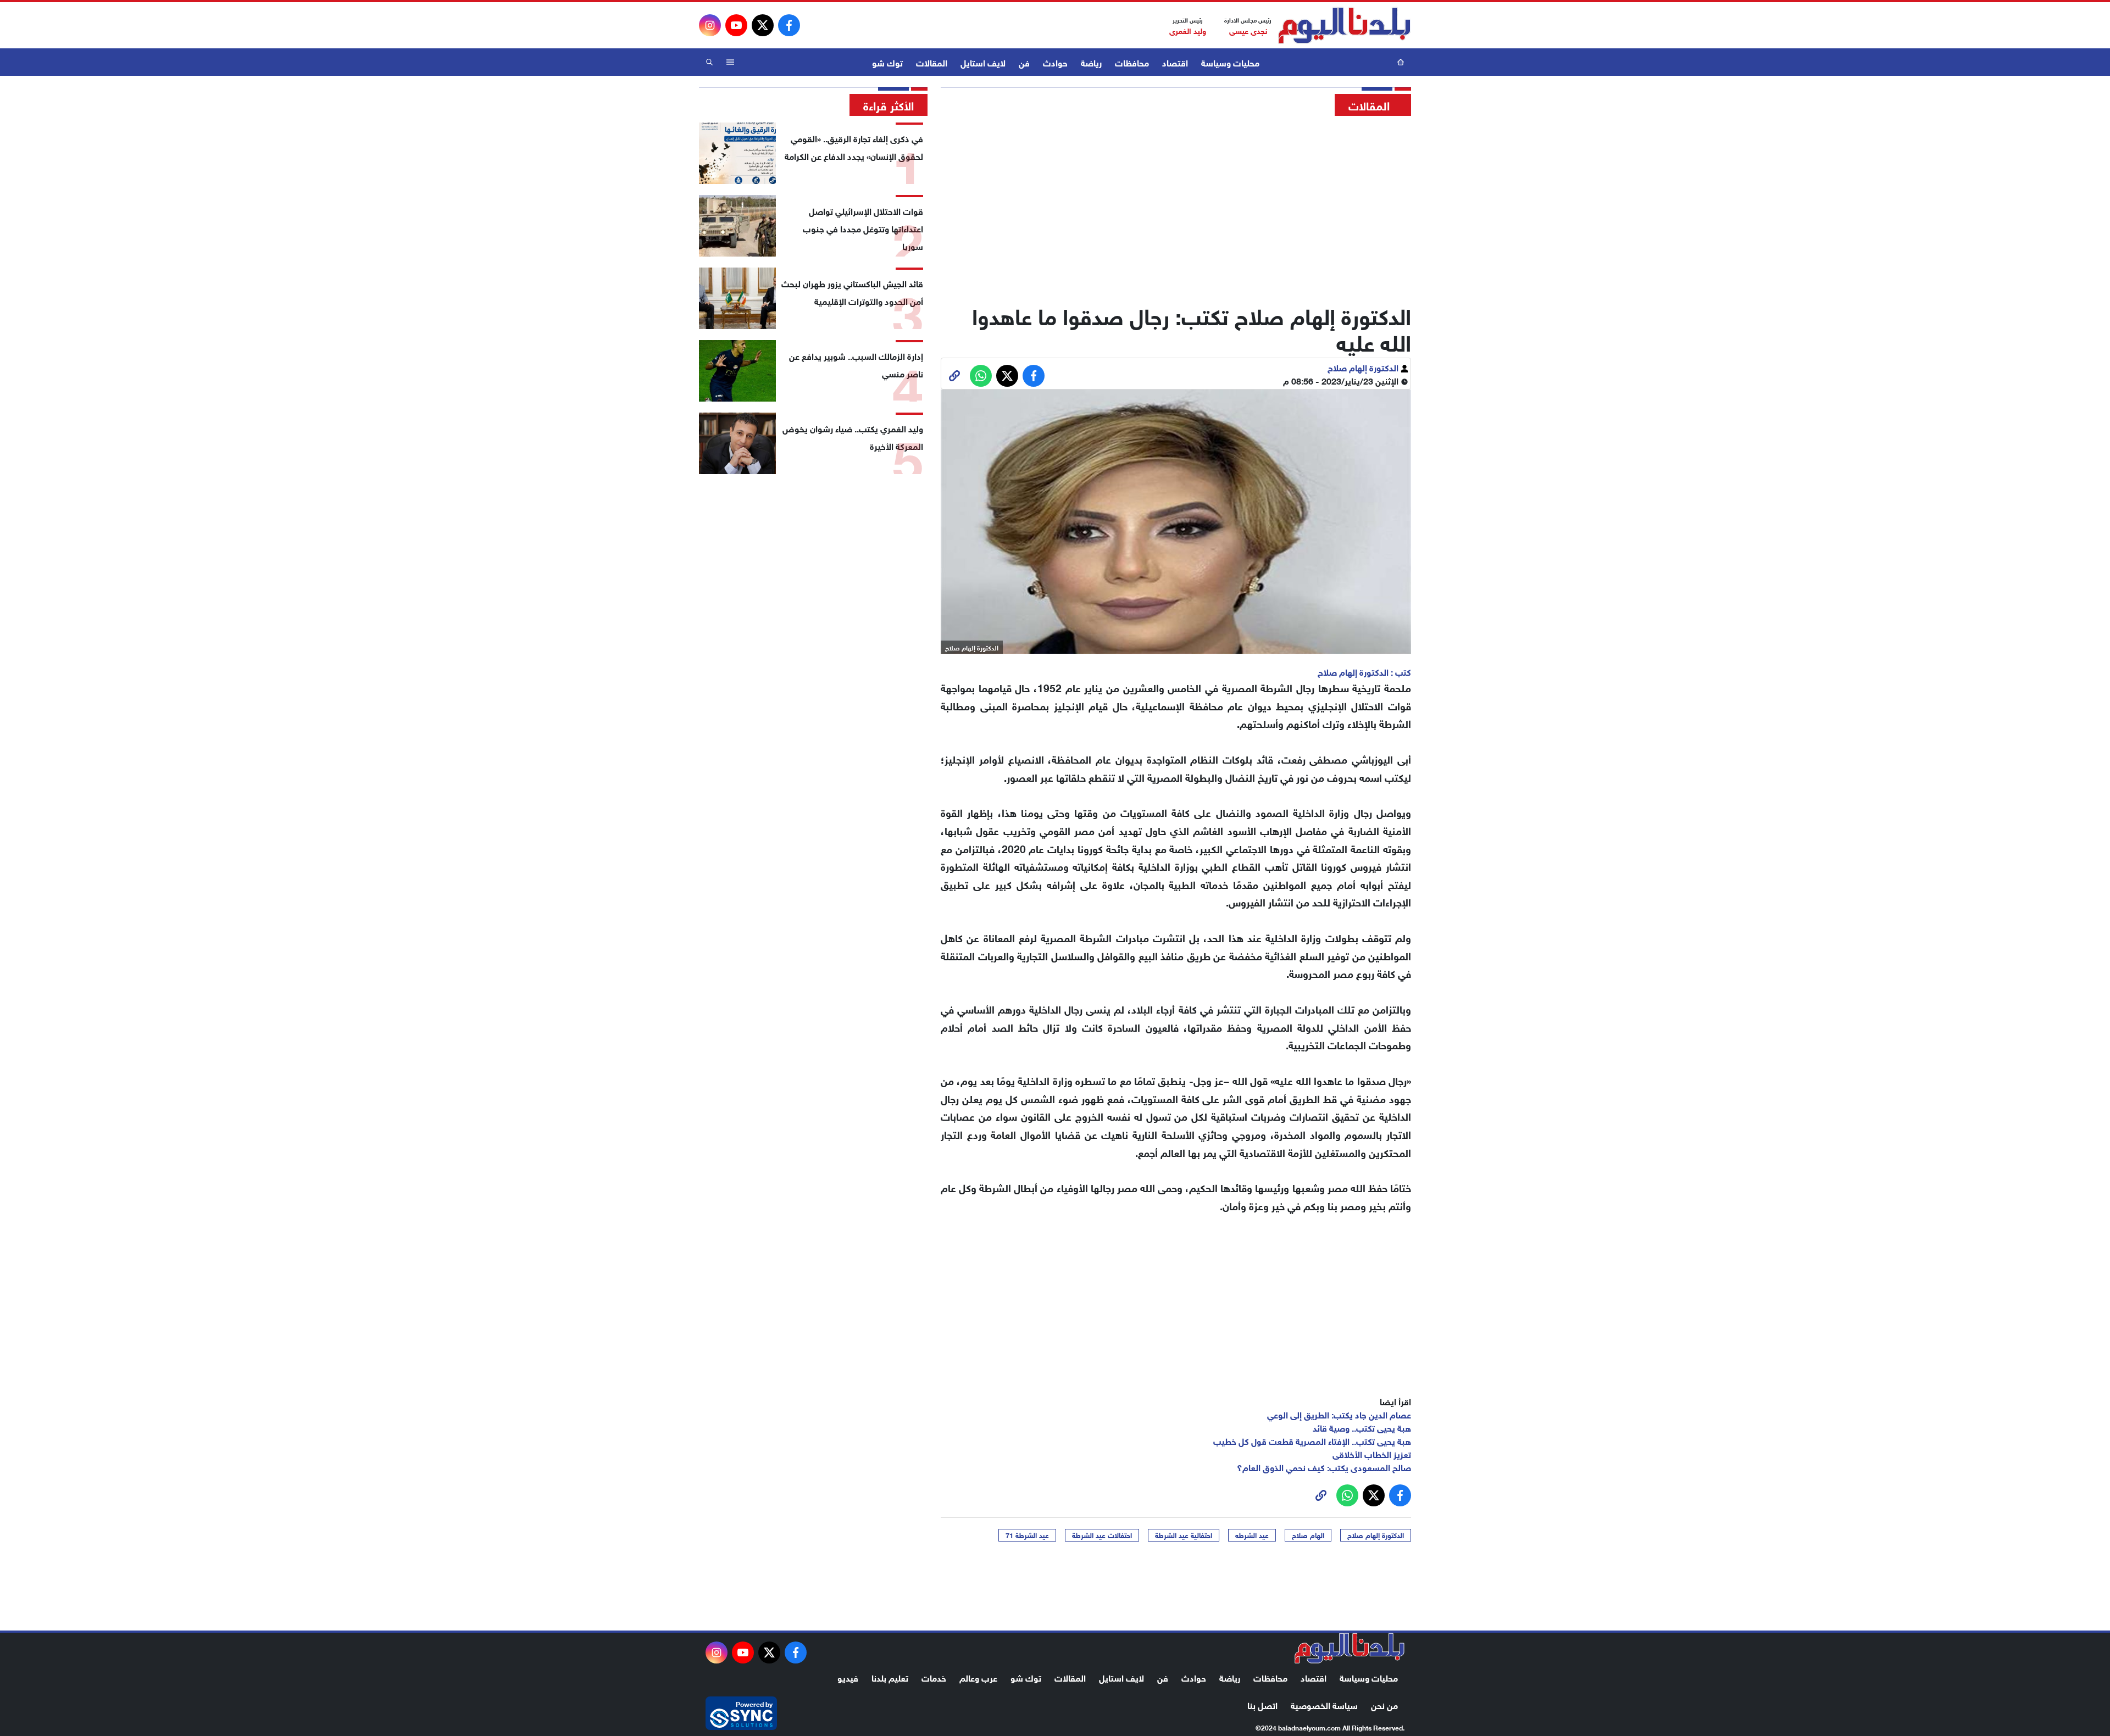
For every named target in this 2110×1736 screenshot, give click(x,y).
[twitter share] (1007, 376)
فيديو (848, 1677)
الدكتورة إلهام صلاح (1364, 367)
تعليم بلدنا (890, 1677)
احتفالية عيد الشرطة (1184, 1535)
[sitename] (1350, 1648)
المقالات (932, 62)
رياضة (1091, 62)
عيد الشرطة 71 (1027, 1535)
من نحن (1384, 1704)
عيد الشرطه (1252, 1535)
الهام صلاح (1308, 1535)
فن (1024, 62)
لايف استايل (983, 62)
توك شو (887, 62)
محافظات (1132, 62)
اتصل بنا (1262, 1704)
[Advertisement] (1176, 206)
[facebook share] (1034, 376)
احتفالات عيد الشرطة (1102, 1535)
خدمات (934, 1677)
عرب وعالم (978, 1677)
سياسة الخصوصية (1324, 1704)
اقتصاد (1175, 62)
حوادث (1055, 62)
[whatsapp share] (981, 376)
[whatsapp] (954, 376)
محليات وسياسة (1230, 62)
